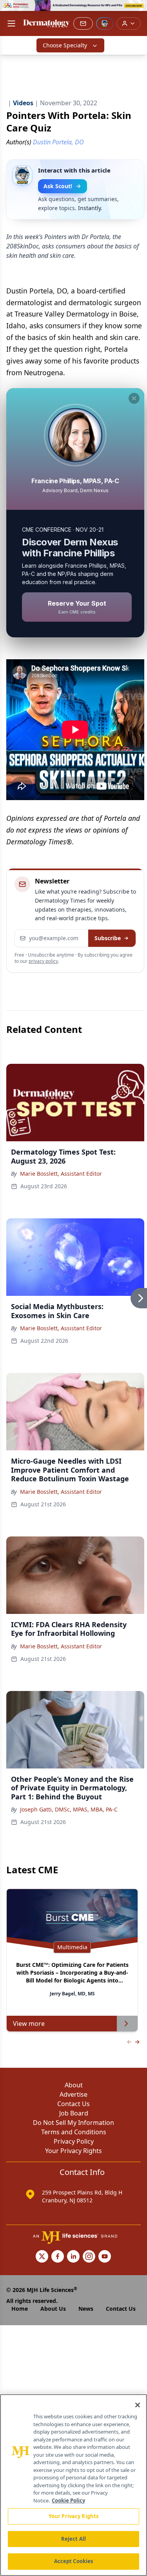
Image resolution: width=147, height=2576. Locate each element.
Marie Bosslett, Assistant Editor (61, 1174)
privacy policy (43, 961)
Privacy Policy (74, 2141)
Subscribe (108, 938)
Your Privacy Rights (73, 2151)
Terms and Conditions (74, 2132)
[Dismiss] (134, 398)
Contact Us (73, 2104)
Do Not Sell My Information (73, 2123)
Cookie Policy (68, 2500)
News (86, 2309)
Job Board (74, 2113)
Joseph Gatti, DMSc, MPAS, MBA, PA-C (69, 1809)
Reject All (73, 2539)
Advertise (73, 2094)
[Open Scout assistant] (105, 23)
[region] (73, 2485)
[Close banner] (137, 10)
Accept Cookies (74, 2561)
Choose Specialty (65, 45)
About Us (53, 2309)
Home (20, 2309)
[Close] (138, 2405)
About (74, 2085)
